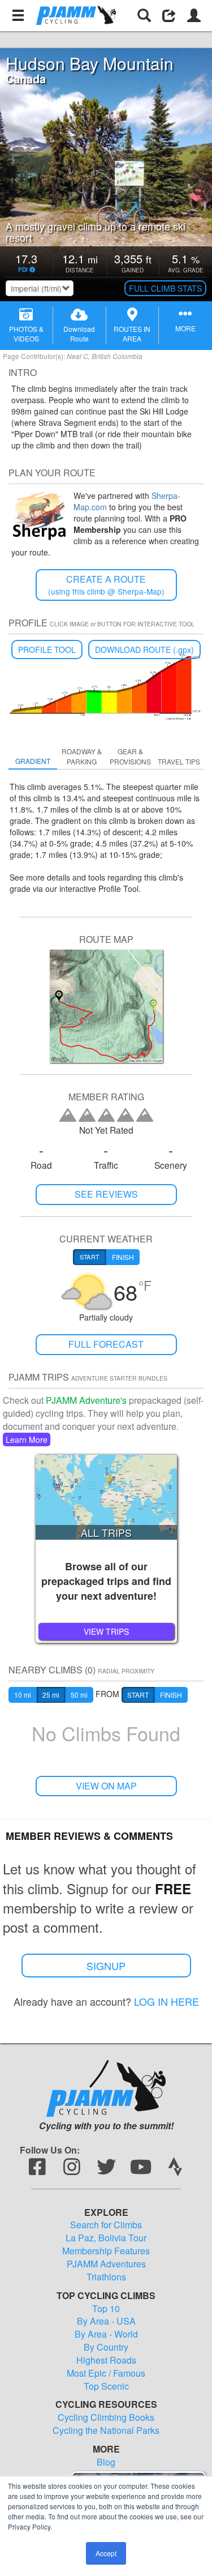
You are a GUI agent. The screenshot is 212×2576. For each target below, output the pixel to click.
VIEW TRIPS (106, 1631)
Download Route (79, 334)
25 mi (51, 1695)
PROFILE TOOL (47, 650)
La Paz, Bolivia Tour (106, 2238)
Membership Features (106, 2251)
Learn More (27, 1439)
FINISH (171, 1695)
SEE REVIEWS (106, 1194)
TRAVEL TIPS (179, 761)
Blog (106, 2462)
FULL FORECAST (106, 1344)
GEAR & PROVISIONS (130, 756)
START (138, 1695)
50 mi (79, 1695)
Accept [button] (106, 2553)
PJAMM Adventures (106, 2264)
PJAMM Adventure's (86, 1400)
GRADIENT (33, 761)
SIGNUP (106, 1966)
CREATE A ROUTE (106, 585)
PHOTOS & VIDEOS (26, 334)
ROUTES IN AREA (132, 334)
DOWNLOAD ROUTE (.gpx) (144, 650)
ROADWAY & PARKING (82, 756)
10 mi (23, 1695)
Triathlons (106, 2277)
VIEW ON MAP (106, 1786)
